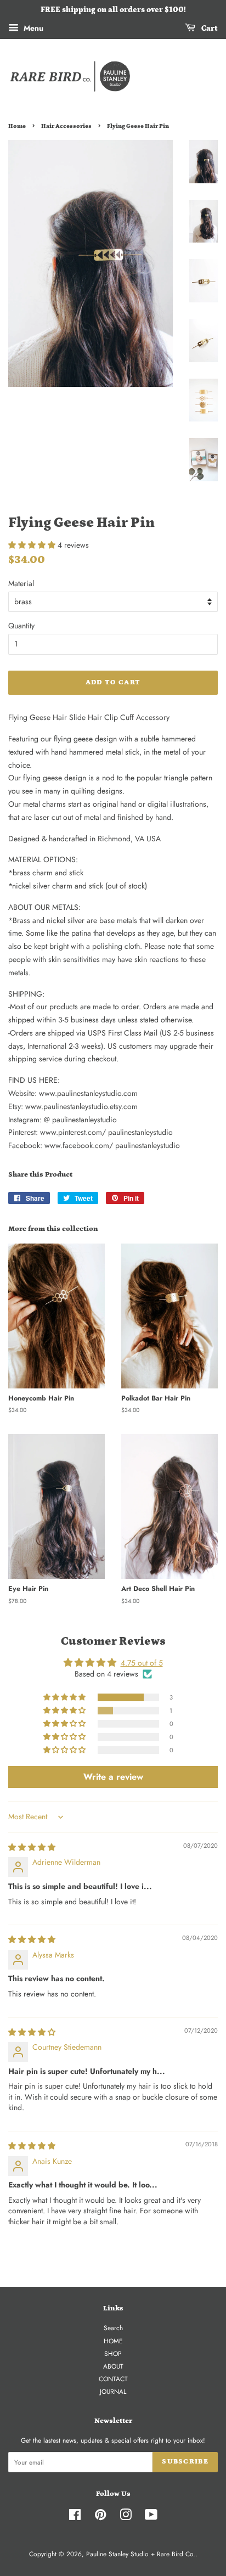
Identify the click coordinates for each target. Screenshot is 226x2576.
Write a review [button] (113, 1777)
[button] (33, 545)
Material (21, 583)
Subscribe (185, 2462)
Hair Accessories (66, 126)
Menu (32, 28)
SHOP (113, 2353)
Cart (209, 29)
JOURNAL (113, 2391)
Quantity (21, 626)
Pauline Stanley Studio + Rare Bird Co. (141, 2554)
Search (113, 2328)
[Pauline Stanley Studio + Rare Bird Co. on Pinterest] (100, 2517)
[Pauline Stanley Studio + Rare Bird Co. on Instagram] (126, 2517)
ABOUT (113, 2366)
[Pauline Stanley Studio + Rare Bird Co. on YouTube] (151, 2517)
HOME (113, 2341)
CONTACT (113, 2379)
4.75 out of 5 (142, 1663)
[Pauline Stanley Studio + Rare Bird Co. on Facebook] (75, 2517)
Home (17, 126)
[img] (32, 1847)
